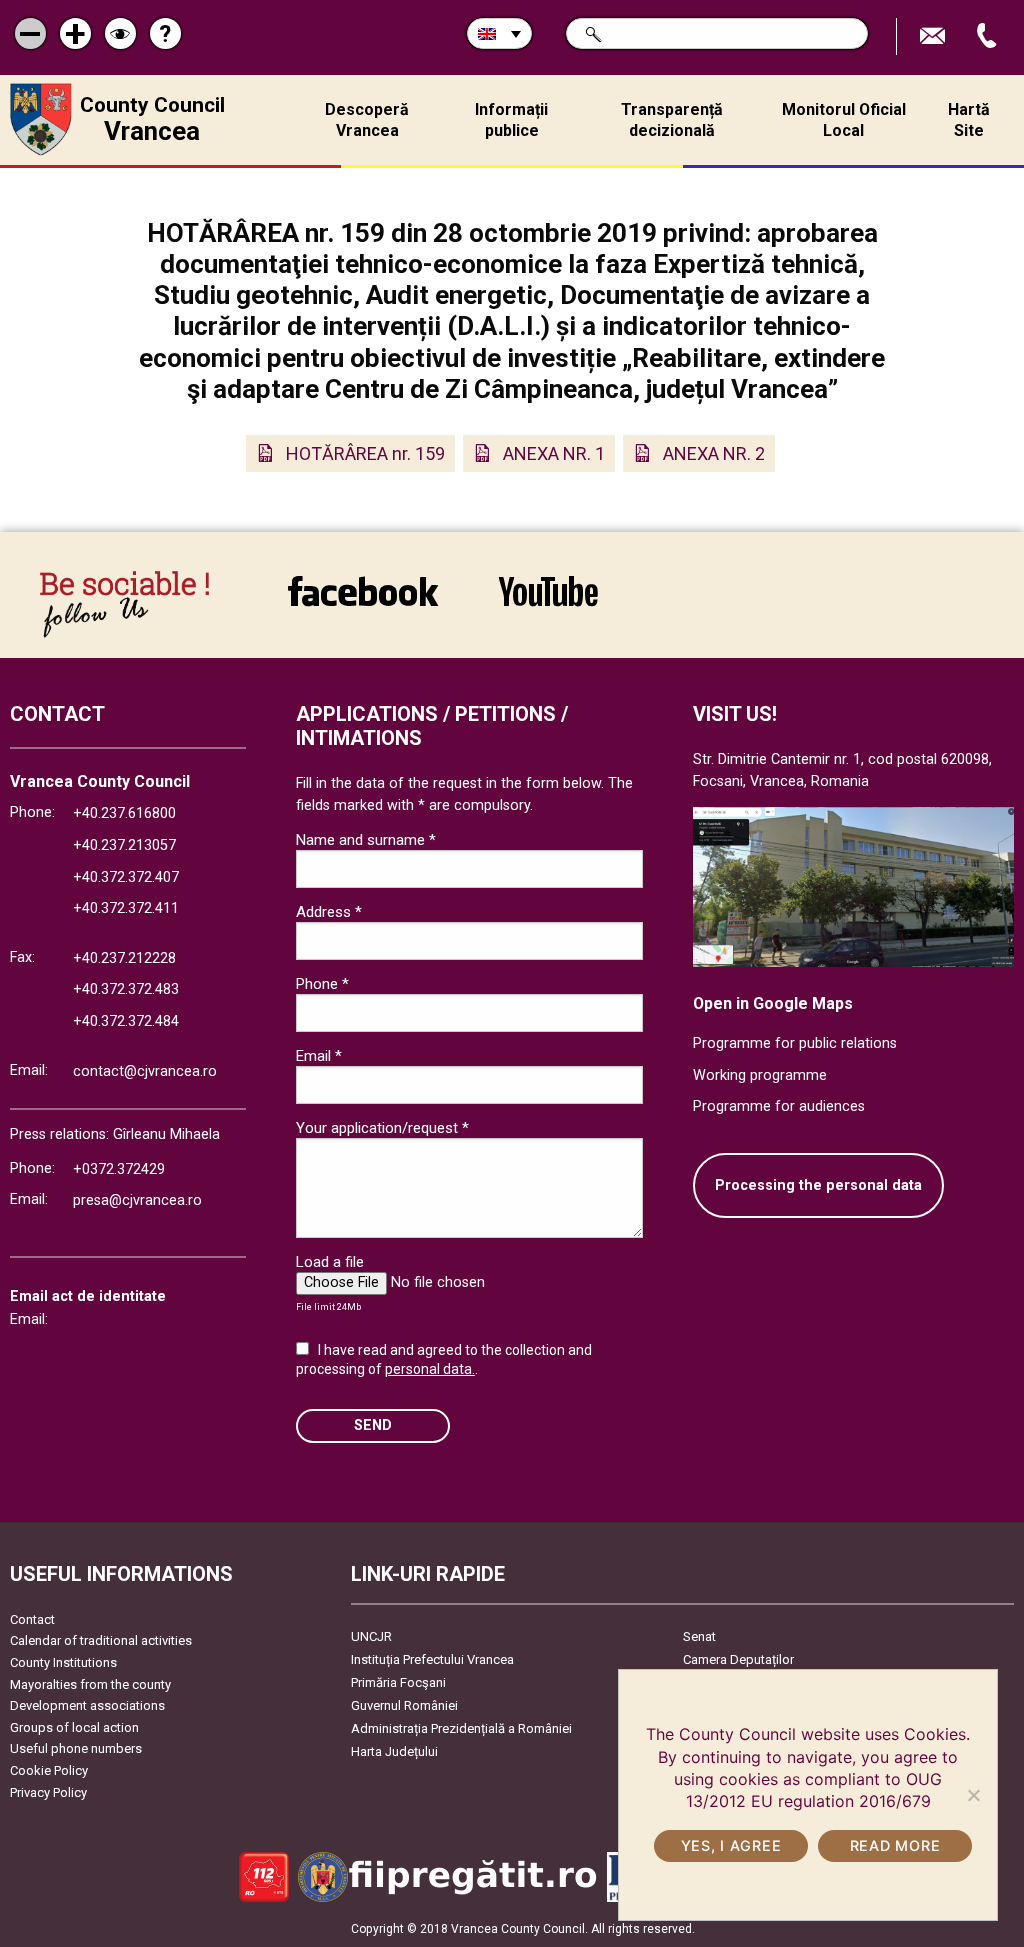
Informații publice (511, 120)
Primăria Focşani (398, 1682)
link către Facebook (363, 604)
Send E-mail (935, 36)
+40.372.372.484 (126, 1021)
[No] (973, 1795)
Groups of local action (74, 1727)
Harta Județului (394, 1751)
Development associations (87, 1705)
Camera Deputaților (738, 1659)
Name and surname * (366, 840)
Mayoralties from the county (90, 1684)
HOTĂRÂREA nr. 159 (365, 453)
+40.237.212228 (124, 958)
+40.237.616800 (124, 813)
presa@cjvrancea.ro (137, 1200)
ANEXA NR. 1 (554, 453)
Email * (319, 1056)
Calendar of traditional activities (101, 1640)
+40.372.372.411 (126, 908)
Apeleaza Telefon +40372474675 (989, 36)
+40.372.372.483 (126, 989)
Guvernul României (404, 1705)
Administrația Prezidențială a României (461, 1728)
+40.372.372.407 (126, 877)
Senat (699, 1636)
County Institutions (63, 1662)
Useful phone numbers (76, 1748)
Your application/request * (382, 1128)
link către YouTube (548, 604)
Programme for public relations (795, 1043)
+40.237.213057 (124, 845)
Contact (32, 1619)
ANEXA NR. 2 (714, 453)
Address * (329, 912)
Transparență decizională (672, 120)
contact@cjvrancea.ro (145, 1071)
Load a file (330, 1262)
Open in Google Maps (773, 1003)
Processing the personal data (818, 1185)
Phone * (322, 984)
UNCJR (371, 1636)
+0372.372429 (119, 1169)
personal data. (430, 1369)
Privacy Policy (48, 1792)
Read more (895, 1845)
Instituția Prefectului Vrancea (432, 1659)
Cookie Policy (49, 1770)
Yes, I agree (731, 1845)
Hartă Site (969, 120)
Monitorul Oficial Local (844, 120)
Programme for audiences (779, 1106)
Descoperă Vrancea (367, 120)
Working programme (760, 1075)
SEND (373, 1425)
